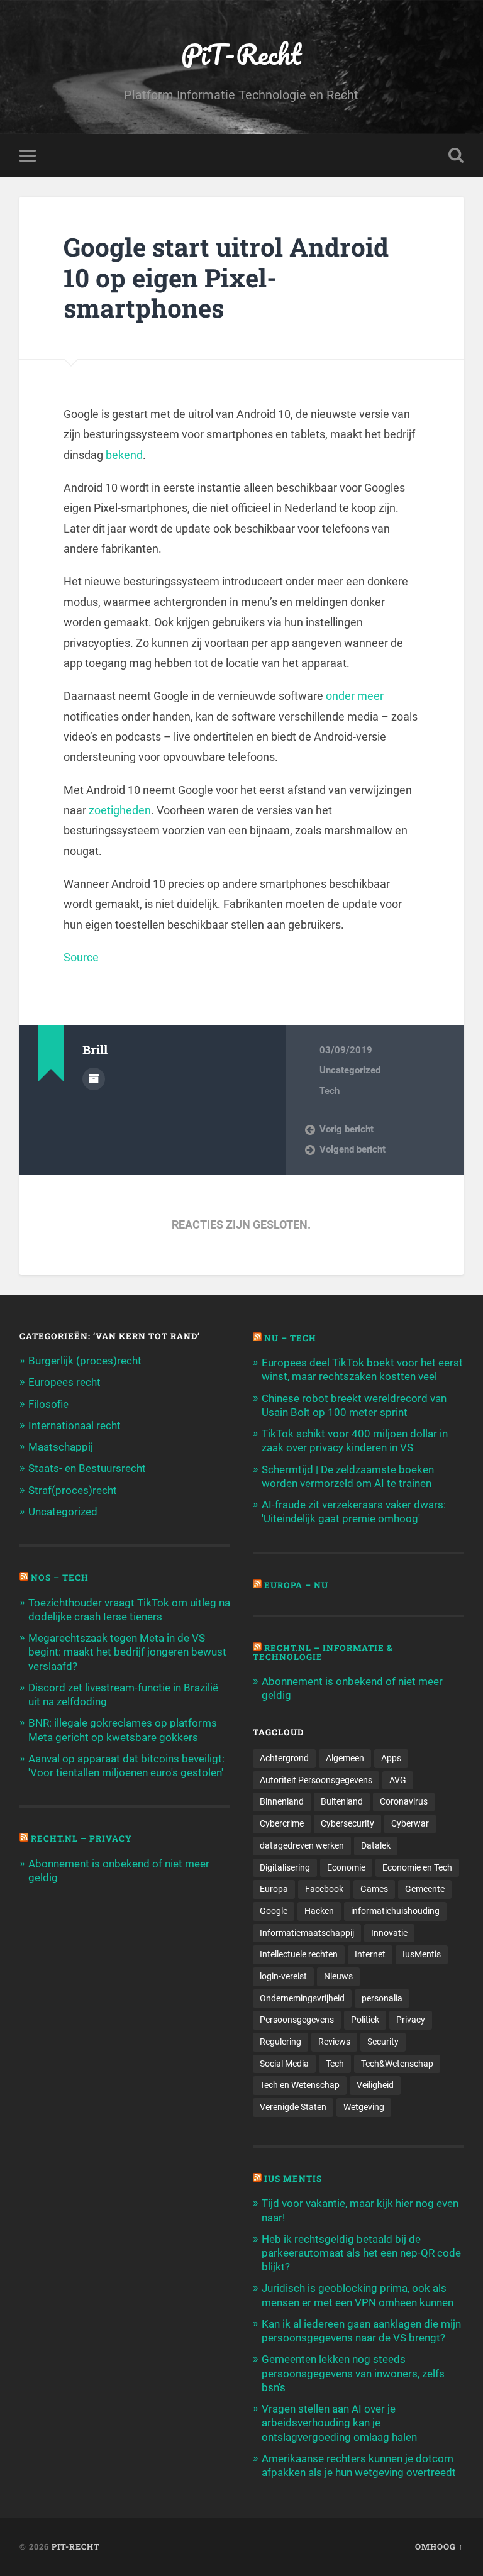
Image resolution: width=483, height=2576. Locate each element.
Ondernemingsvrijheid (302, 1998)
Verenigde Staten (293, 2107)
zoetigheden (120, 810)
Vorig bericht (347, 1129)
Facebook (324, 1889)
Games (374, 1889)
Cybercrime (282, 1823)
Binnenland (282, 1801)
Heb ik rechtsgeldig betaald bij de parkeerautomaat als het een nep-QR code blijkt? (361, 2253)
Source (81, 957)
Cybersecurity (347, 1823)
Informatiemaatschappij (307, 1933)
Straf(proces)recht (73, 1490)
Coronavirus (404, 1801)
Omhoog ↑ (439, 2546)
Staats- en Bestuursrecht (87, 1468)
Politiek (365, 2020)
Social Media (284, 2064)
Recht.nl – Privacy (81, 1838)
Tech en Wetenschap (300, 2085)
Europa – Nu (296, 1585)
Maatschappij (61, 1447)
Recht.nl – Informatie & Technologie (323, 1652)
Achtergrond (284, 1758)
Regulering (280, 2042)
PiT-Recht (241, 54)
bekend (124, 455)
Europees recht (64, 1382)
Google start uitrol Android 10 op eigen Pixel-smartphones (226, 277)
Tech (330, 1091)
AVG (398, 1780)
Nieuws (338, 1976)
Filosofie (48, 1404)
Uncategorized (350, 1070)
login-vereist (283, 1976)
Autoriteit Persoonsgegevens (316, 1780)
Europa (274, 1889)
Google (274, 1911)
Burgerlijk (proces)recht (85, 1361)
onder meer (355, 696)
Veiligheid (375, 2085)
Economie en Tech (417, 1867)
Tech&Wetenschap (397, 2064)
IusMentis (422, 1954)
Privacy (411, 2020)
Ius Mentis (293, 2179)
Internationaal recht (75, 1425)
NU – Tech (290, 1338)
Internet (370, 1954)
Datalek (376, 1845)
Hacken (319, 1911)
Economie (346, 1867)
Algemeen (345, 1758)
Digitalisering (285, 1867)
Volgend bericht (353, 1149)
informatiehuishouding (395, 1911)
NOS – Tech (60, 1578)
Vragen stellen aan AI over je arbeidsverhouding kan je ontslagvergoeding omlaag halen (339, 2423)
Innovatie (389, 1933)
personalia (382, 1998)
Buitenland (342, 1801)
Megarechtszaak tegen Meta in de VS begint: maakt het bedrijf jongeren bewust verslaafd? (127, 1652)
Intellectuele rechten (299, 1954)
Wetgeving (364, 2107)
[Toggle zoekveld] (456, 155)
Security (383, 2042)
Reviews (334, 2042)
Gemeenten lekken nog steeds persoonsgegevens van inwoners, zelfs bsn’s (353, 2373)
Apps (391, 1758)
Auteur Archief (94, 1079)
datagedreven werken (302, 1845)
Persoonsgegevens (297, 2020)
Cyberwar (410, 1823)
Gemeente (425, 1889)
